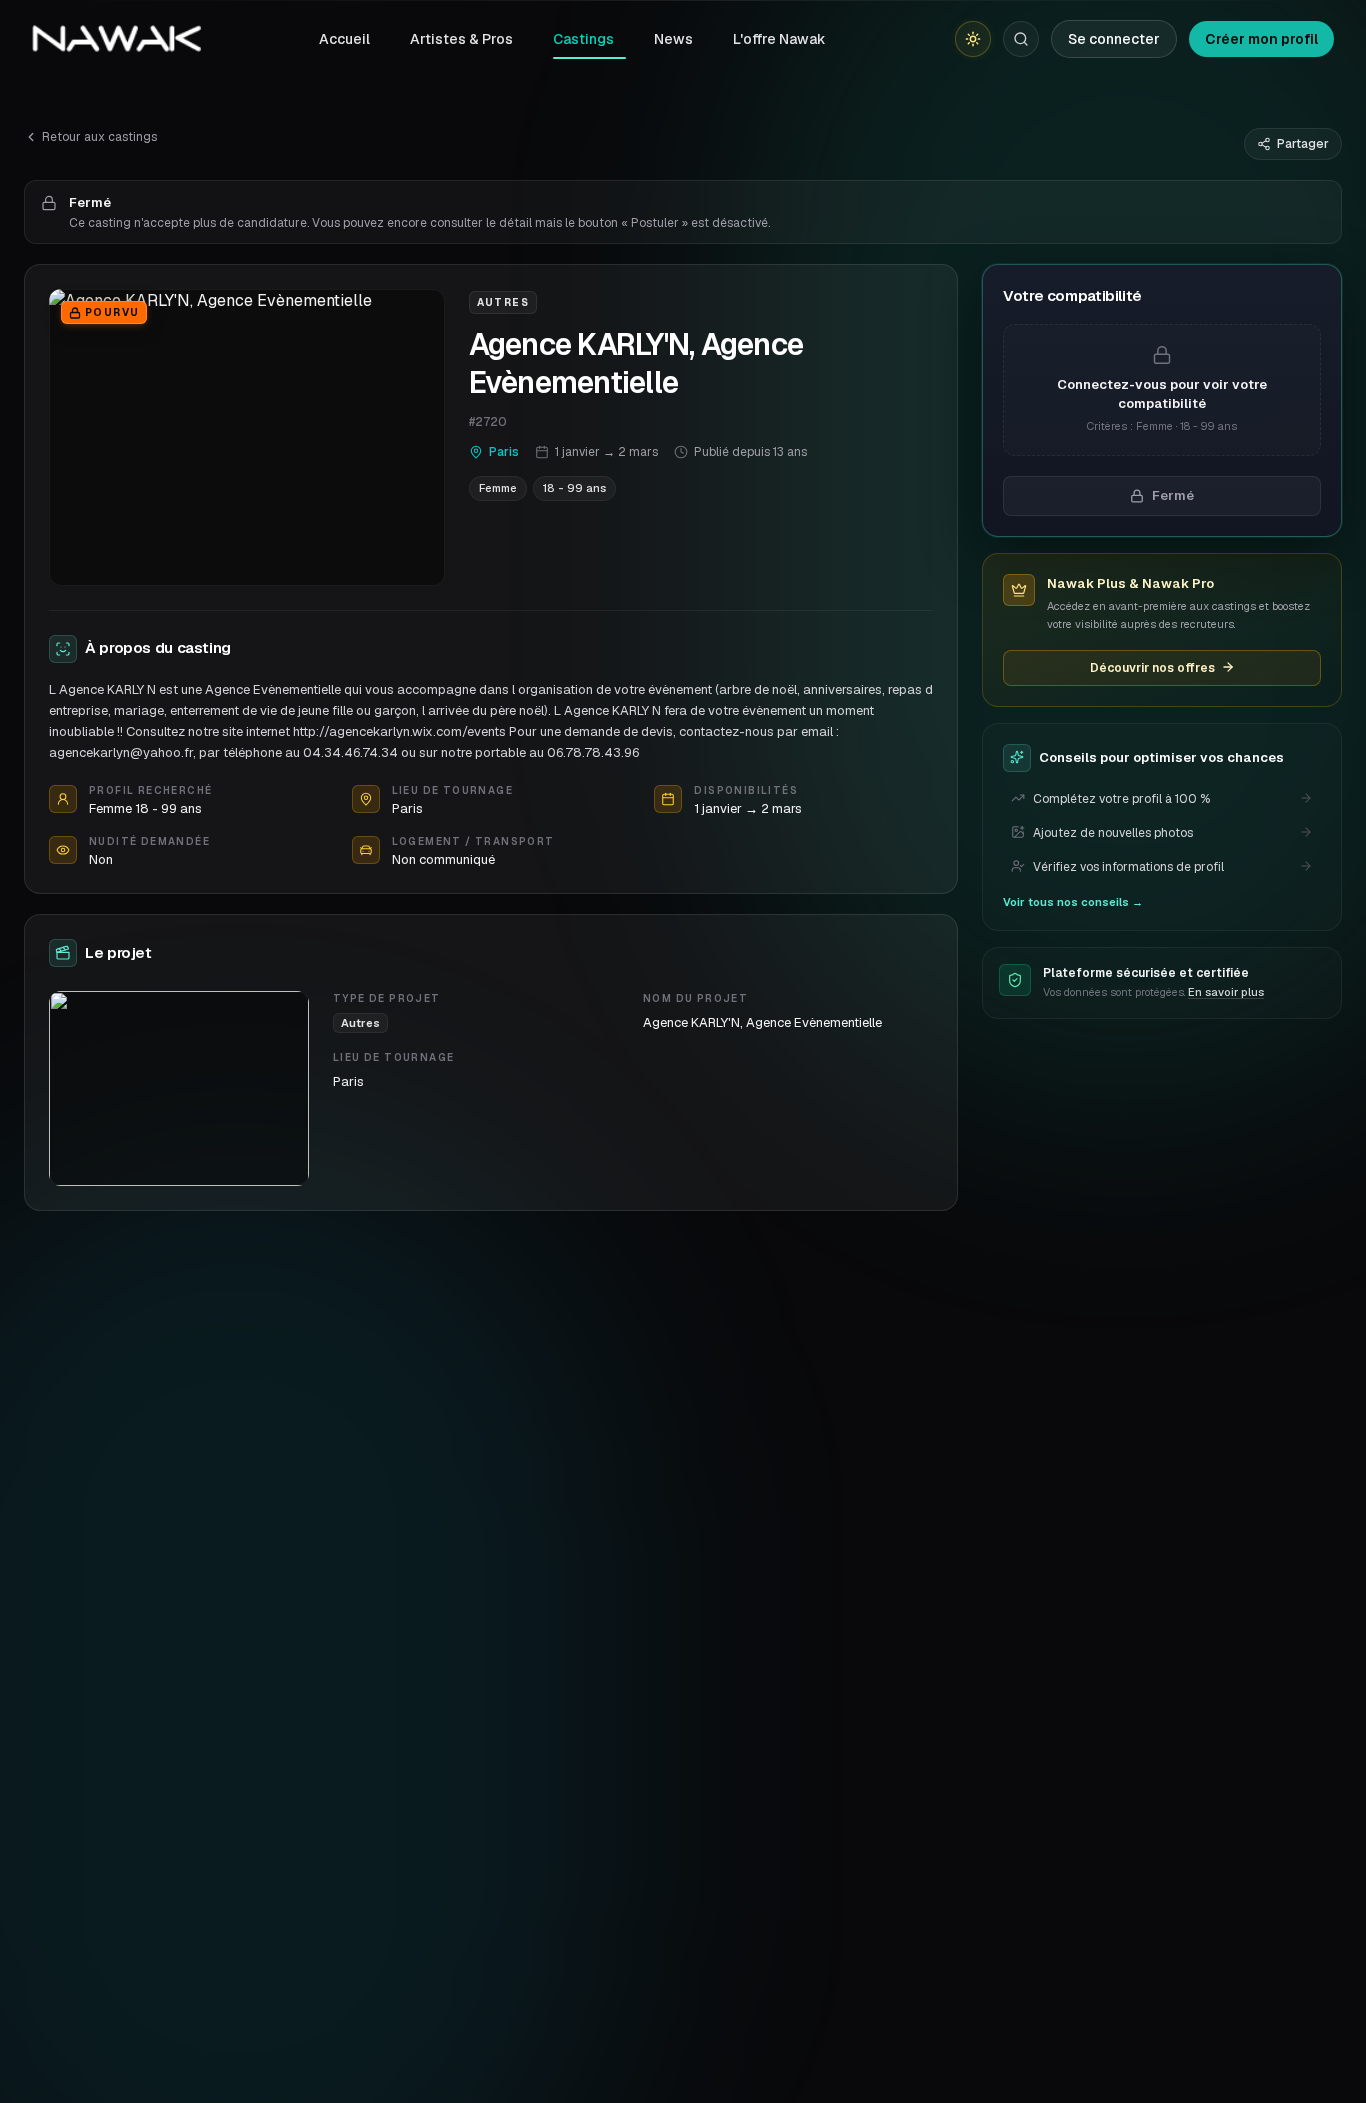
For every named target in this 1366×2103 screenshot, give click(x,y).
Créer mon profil (1261, 39)
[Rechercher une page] (1021, 39)
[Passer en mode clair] (973, 39)
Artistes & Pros (461, 39)
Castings (583, 39)
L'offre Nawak (779, 39)
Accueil (344, 39)
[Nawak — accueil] (116, 39)
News (673, 39)
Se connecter (1114, 39)
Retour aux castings (99, 137)
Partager (1303, 144)
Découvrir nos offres (1152, 667)
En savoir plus (1226, 992)
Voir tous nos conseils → (1073, 901)
